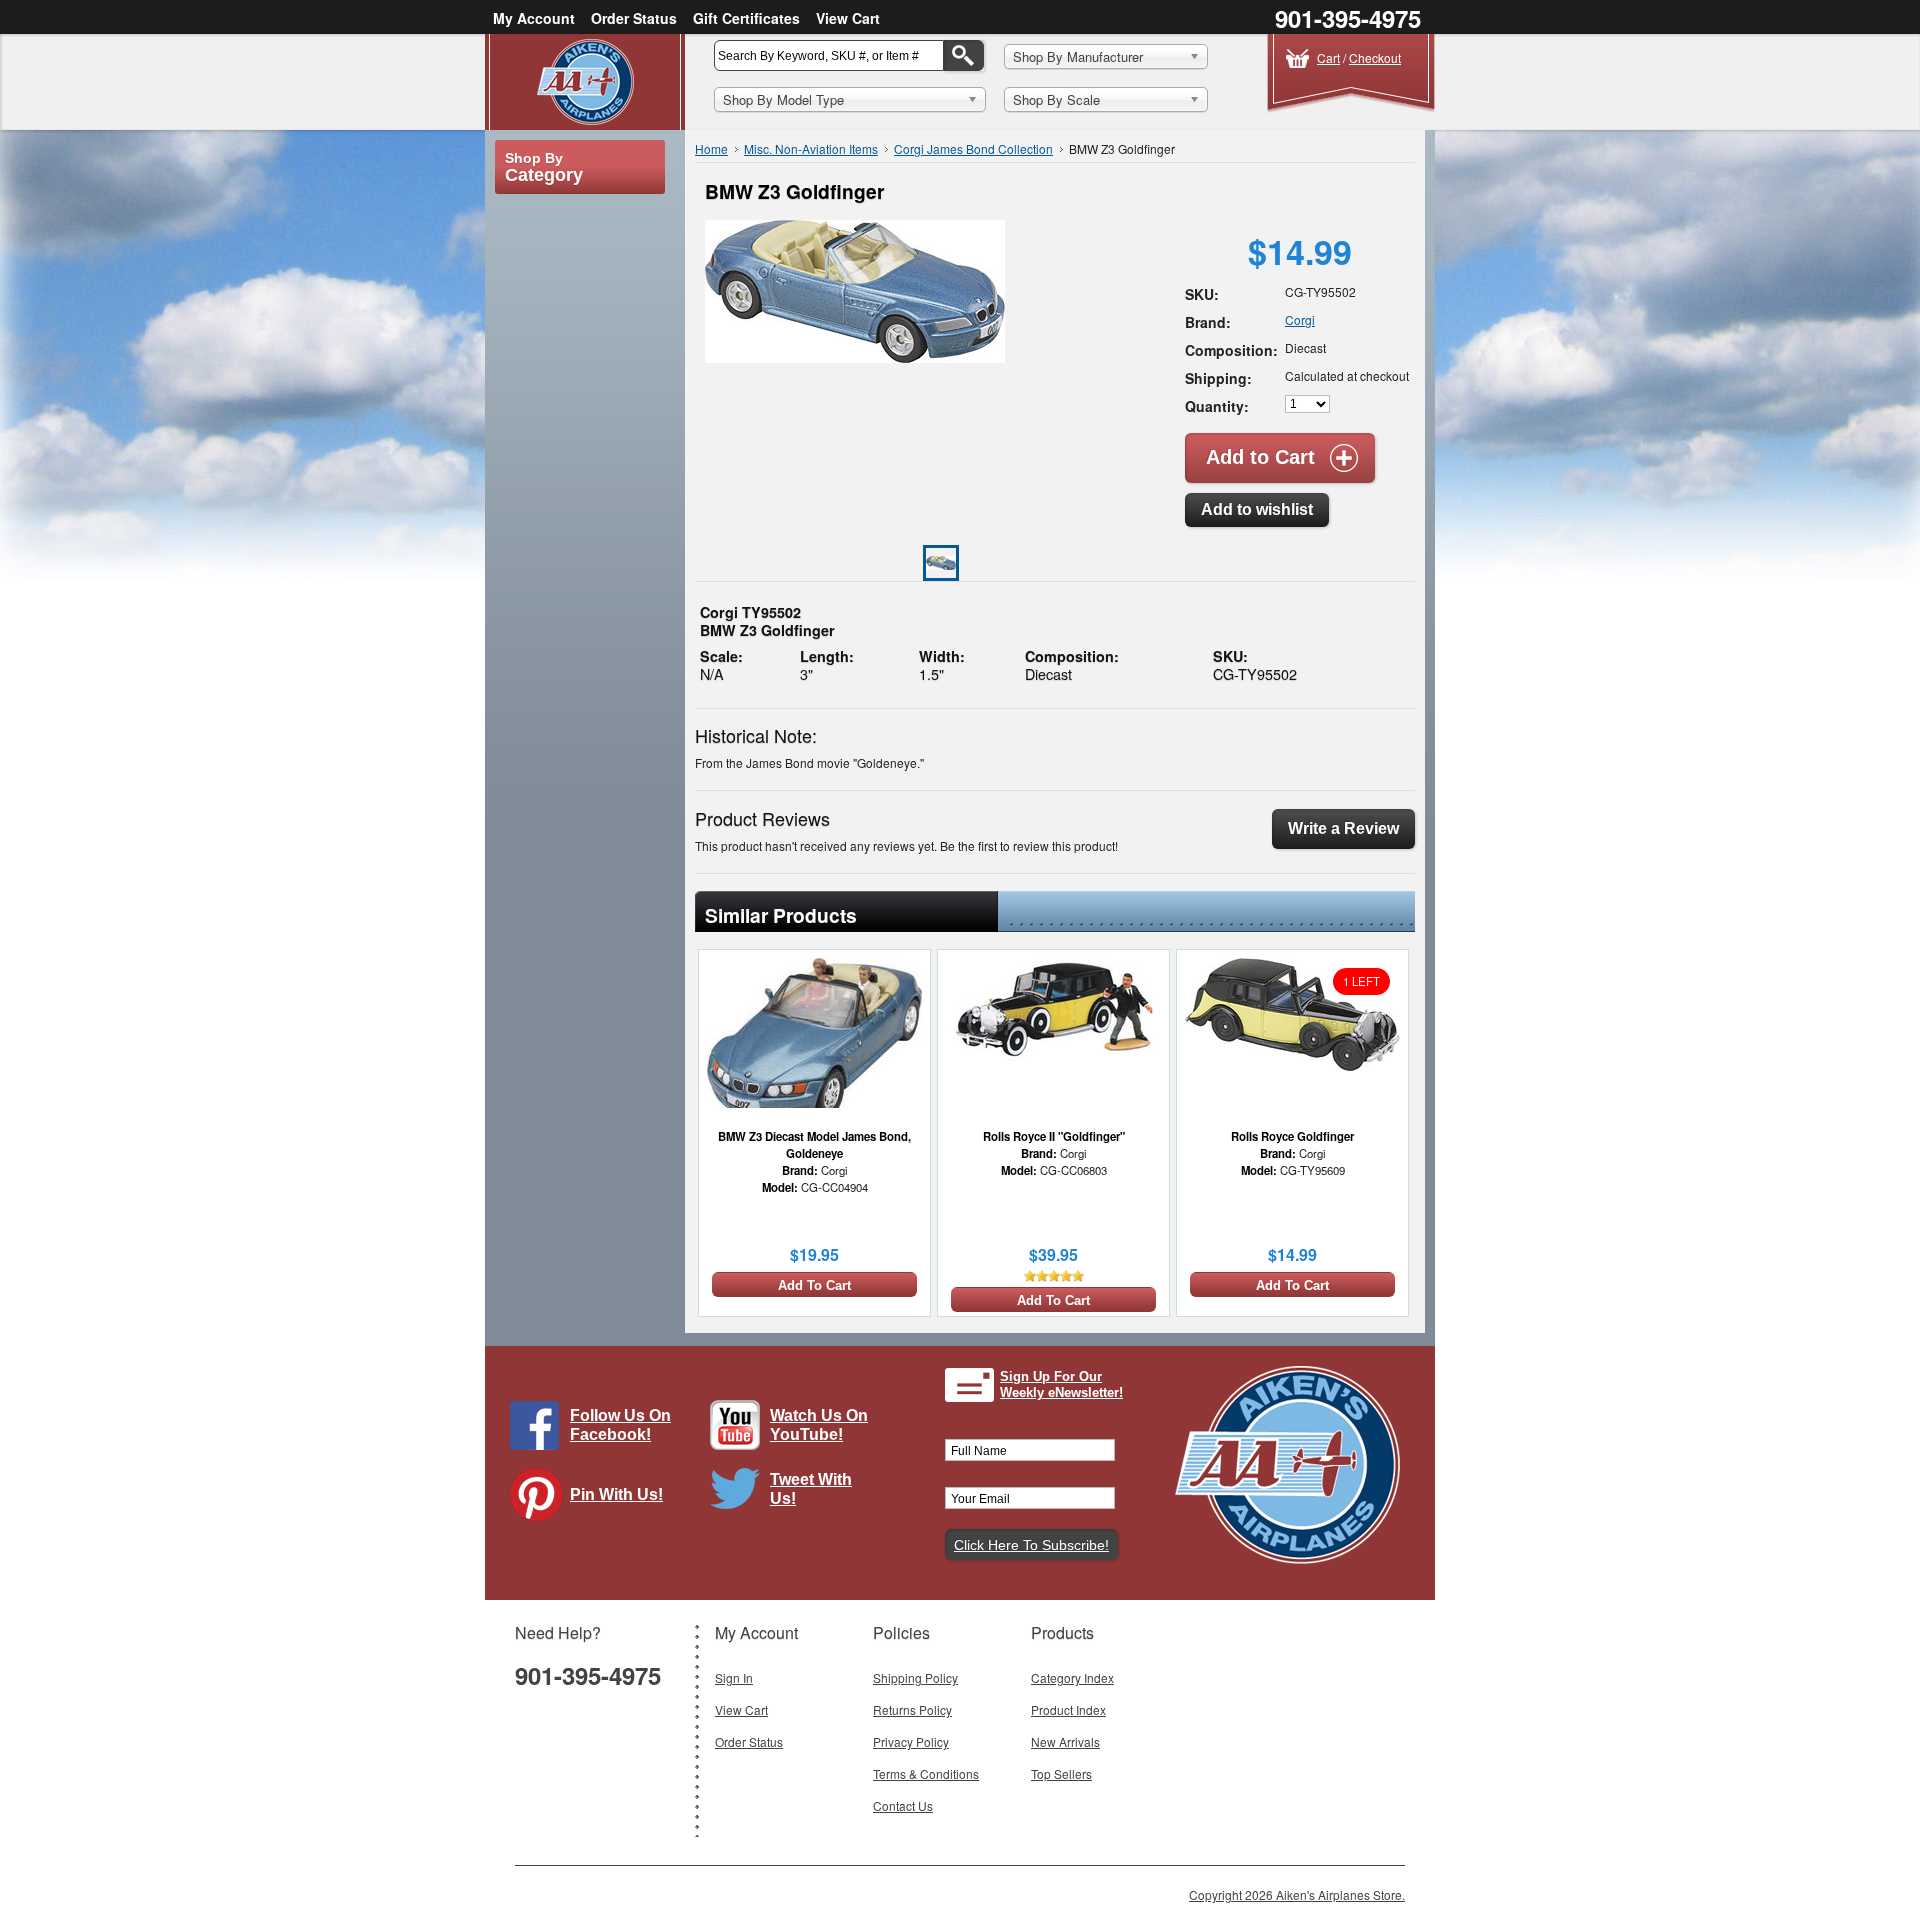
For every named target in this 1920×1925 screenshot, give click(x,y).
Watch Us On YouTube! (819, 1425)
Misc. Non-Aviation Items (811, 148)
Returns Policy (912, 1709)
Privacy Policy (911, 1741)
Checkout (1375, 57)
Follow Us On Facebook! (620, 1425)
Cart (1328, 57)
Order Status (634, 18)
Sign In (734, 1677)
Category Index (1072, 1677)
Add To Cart (814, 1285)
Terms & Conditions (926, 1773)
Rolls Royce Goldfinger (1292, 1136)
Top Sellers (1061, 1773)
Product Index (1068, 1709)
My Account (534, 18)
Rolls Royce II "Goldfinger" (1054, 1136)
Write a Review (1343, 828)
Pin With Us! (616, 1494)
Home (711, 148)
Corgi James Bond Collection (973, 148)
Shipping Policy (915, 1677)
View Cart (848, 18)
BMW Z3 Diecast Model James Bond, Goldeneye (814, 1144)
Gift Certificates (746, 18)
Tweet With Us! (811, 1489)
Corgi (1300, 319)
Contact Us (903, 1805)
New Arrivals (1065, 1741)
